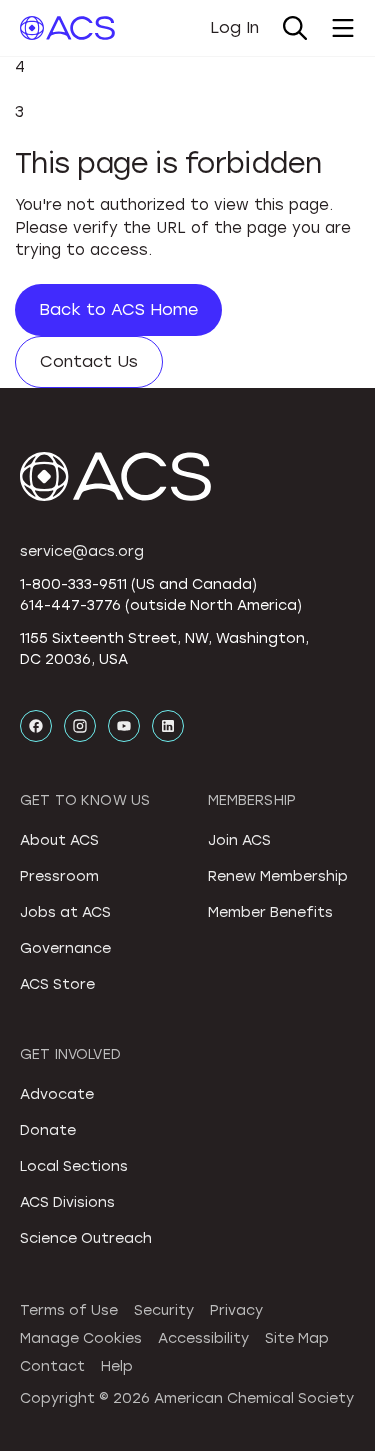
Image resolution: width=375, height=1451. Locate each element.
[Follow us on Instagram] (80, 726)
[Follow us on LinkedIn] (168, 726)
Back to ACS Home (118, 309)
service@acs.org (82, 551)
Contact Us (89, 361)
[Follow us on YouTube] (124, 726)
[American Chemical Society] (67, 28)
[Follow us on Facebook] (36, 726)
